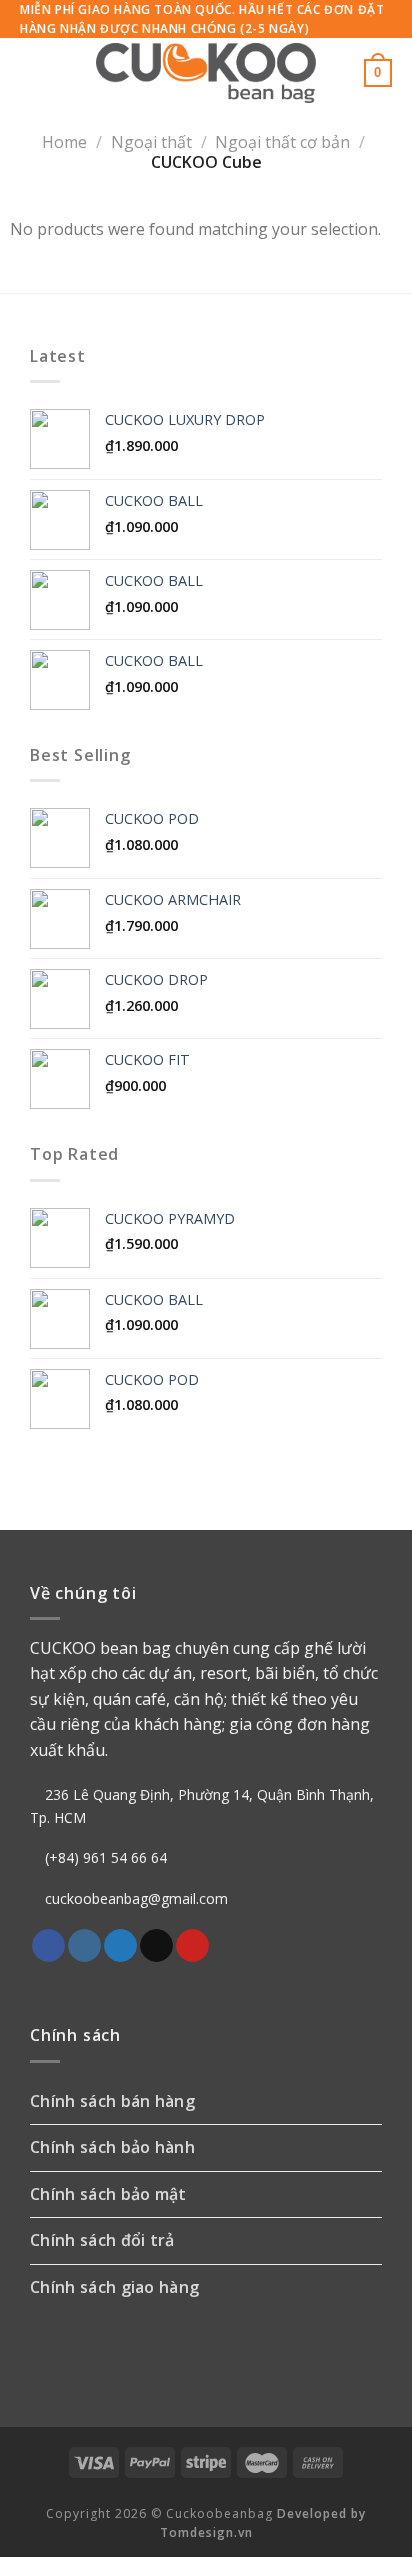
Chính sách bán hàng (112, 2101)
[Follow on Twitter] (120, 1946)
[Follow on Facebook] (48, 1946)
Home (64, 142)
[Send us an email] (156, 1946)
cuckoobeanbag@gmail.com (136, 1898)
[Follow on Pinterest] (192, 1946)
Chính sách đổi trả (102, 2240)
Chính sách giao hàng (114, 2287)
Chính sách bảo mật (108, 2194)
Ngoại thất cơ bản (282, 142)
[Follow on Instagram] (84, 1946)
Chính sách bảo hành (112, 2147)
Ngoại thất (151, 142)
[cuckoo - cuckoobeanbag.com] (206, 73)
